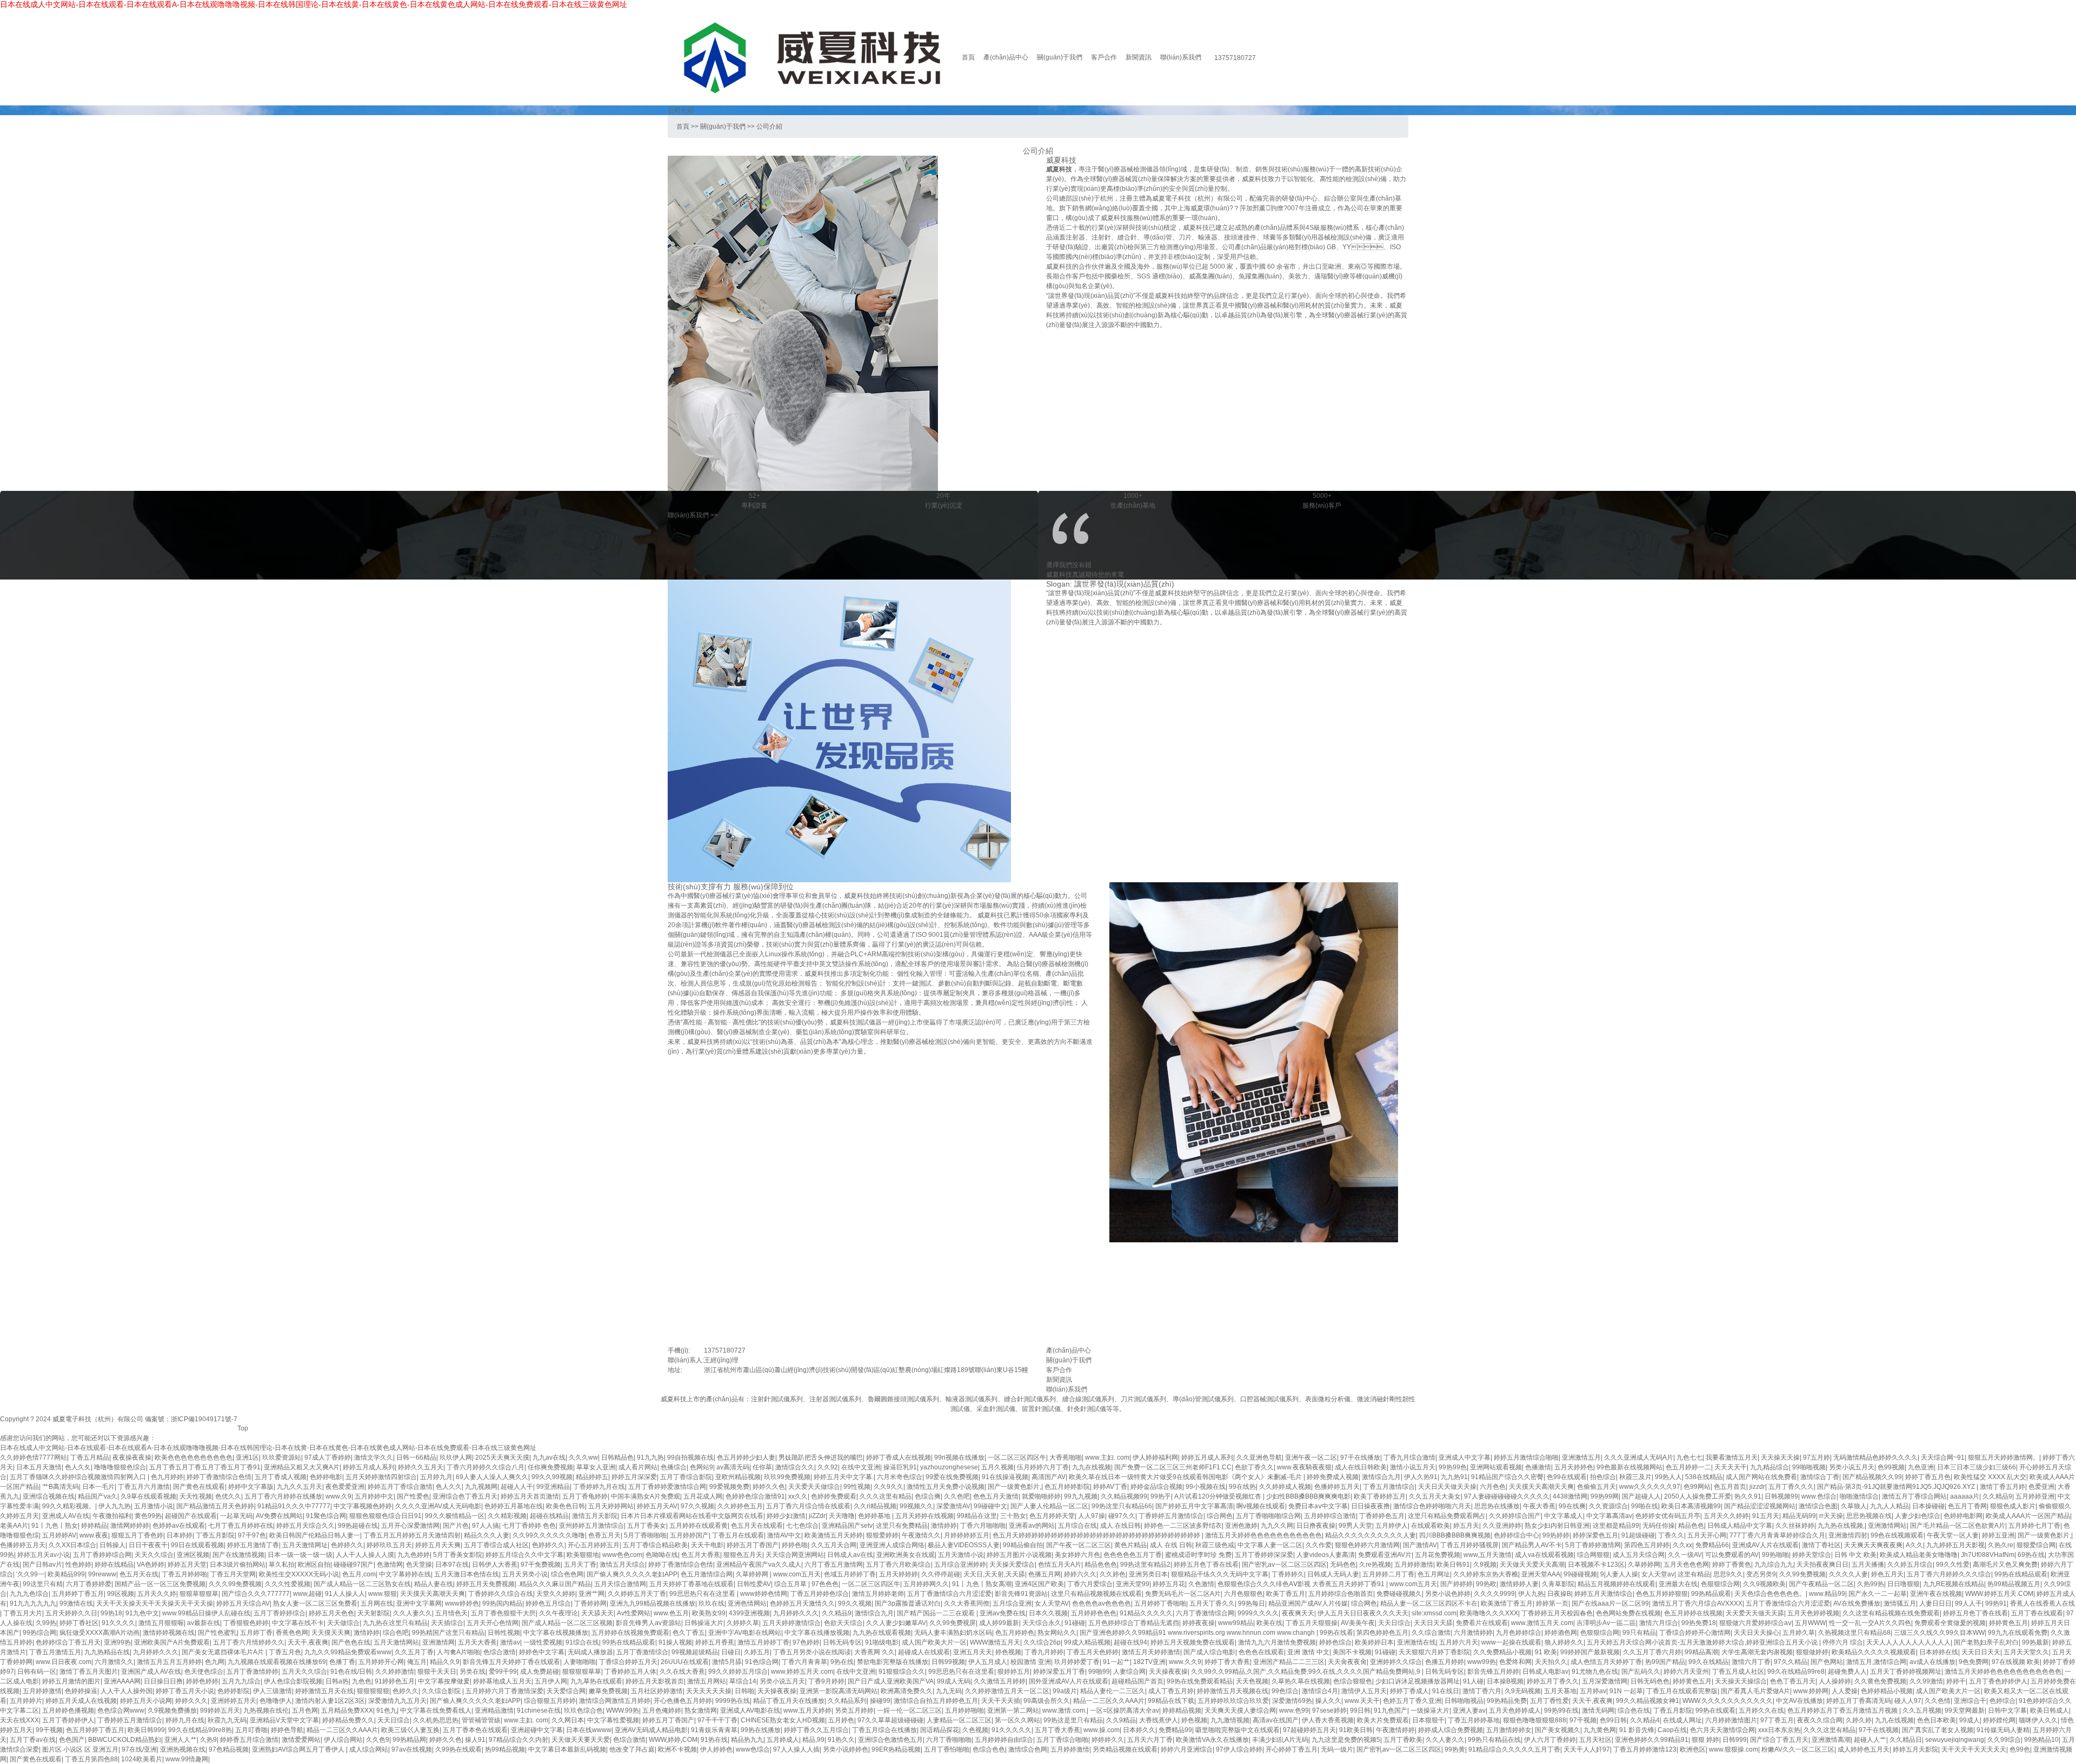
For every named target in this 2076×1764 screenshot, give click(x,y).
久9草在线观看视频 (148, 1496)
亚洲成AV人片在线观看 (1765, 1545)
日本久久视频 (1048, 1613)
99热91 (1996, 1603)
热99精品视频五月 (2014, 1584)
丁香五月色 (285, 1652)
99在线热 (1242, 1487)
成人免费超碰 (540, 1672)
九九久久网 (1277, 1526)
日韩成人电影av (1545, 1672)
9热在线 (842, 1662)
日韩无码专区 (842, 1642)
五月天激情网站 (396, 1642)
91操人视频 (675, 1642)
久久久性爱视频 (288, 1584)
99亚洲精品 (553, 1487)
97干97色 (252, 1535)
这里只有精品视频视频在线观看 (1096, 1594)
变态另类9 (1761, 1574)
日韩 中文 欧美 (1855, 1555)
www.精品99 (1827, 1594)
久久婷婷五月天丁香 (637, 1594)
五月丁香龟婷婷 (585, 1496)
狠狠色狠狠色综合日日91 (385, 1516)
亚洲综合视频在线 (49, 1496)
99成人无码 (954, 1681)
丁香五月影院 (215, 1535)
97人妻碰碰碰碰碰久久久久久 (1507, 1496)
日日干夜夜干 (148, 1545)
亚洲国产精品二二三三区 (1289, 1662)
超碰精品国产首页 (1137, 1681)
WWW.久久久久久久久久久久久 (1728, 1701)
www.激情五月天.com (1542, 1623)
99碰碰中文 (990, 1506)
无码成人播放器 (590, 1652)
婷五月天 (1466, 1526)
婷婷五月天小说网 (146, 1701)
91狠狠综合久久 (902, 1672)
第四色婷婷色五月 (1382, 1633)
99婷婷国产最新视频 (1590, 1652)
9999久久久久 (1258, 1613)
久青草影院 (1558, 1584)
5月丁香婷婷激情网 (1593, 1545)
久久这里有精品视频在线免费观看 (1891, 1613)
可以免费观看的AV (1732, 1555)
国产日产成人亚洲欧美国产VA (891, 1681)
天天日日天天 (1981, 1652)
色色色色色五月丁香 (1133, 1555)
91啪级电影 (882, 1642)
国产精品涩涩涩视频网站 (1760, 1506)
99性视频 (857, 1487)
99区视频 (121, 1594)
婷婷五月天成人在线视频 (81, 1701)
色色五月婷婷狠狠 (1662, 1594)
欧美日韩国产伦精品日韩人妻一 (315, 1535)
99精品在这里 (977, 1516)
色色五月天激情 (996, 1496)
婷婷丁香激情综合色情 (219, 1477)
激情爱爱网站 (301, 1740)
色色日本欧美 (1937, 1720)
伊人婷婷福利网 (1155, 1457)
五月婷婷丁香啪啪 (1160, 1603)
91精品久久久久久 (1146, 1613)
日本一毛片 (98, 1487)
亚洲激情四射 (1848, 1535)
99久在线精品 (1708, 1662)
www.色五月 (671, 1613)
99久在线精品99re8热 (200, 1730)
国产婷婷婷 (1456, 1584)
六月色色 (1493, 1487)
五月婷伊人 (1392, 1526)
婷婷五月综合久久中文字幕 (524, 1555)
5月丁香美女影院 (458, 1555)
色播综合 (674, 1467)
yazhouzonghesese (949, 1467)
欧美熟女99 (709, 1613)
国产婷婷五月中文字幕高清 (1194, 1506)
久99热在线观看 (458, 1749)
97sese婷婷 (1329, 1710)
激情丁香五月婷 (2002, 1487)
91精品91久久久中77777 (294, 1506)
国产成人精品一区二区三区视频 (567, 1623)
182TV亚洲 (1149, 1662)
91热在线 (714, 1740)
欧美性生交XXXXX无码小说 (299, 1574)
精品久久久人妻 (487, 1535)
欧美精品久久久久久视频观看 (1874, 1652)
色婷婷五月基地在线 (514, 1506)
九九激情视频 (1230, 1720)
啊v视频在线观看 (1261, 1506)
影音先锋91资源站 (1021, 1594)
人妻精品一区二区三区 (959, 1720)
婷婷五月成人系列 (1207, 1457)
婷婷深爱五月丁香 (1059, 1672)
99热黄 (1455, 1749)
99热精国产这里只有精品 (448, 1633)
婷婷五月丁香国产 (753, 1545)
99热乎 (1161, 1496)
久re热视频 (1375, 1565)
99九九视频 (1081, 1496)
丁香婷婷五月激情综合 (1171, 1516)
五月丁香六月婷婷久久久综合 (1949, 1574)
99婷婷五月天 (220, 1710)
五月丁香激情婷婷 (252, 1672)
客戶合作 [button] (1104, 57)
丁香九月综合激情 (1409, 1457)
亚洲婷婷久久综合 (1396, 1662)
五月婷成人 (783, 1740)
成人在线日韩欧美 (1361, 1467)
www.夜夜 (94, 1535)
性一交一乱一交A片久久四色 (1870, 1623)
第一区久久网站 (1017, 1720)
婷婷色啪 (795, 1545)
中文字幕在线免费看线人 (436, 1710)
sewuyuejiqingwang (1955, 1740)
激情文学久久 (374, 1457)
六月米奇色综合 (900, 1477)
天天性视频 (196, 1496)
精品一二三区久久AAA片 (1109, 1701)
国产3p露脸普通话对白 (908, 1603)
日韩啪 (744, 1691)
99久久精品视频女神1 (1648, 1701)
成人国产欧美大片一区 (934, 1642)
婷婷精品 (94, 1526)
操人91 (475, 1740)
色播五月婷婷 (1445, 1662)
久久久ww (583, 1457)
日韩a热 (337, 1681)
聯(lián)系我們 (1067, 1389)
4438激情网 (1570, 1496)
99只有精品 (1639, 1633)
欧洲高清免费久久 (907, 1691)
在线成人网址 (1682, 1720)
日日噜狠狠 (1904, 1584)
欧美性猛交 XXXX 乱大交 (1990, 1477)
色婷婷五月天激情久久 (802, 1603)
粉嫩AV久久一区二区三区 (1798, 1749)
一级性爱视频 (543, 1642)
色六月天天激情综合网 (1722, 1730)
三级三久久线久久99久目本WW (1939, 1633)
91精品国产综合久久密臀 (1507, 1477)
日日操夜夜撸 (1370, 1506)
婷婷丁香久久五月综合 (816, 1730)
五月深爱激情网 (1605, 1681)
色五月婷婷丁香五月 (95, 1730)
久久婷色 (1113, 1574)
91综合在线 (582, 1642)
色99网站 (1697, 1487)
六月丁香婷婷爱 (89, 1584)
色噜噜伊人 (276, 1701)
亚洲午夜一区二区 (1311, 1457)
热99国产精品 (1665, 1662)
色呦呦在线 (662, 1555)
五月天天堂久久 (2026, 1652)
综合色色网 (567, 1574)
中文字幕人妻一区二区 (1270, 1545)
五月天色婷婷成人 (1515, 1710)
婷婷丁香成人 (1409, 1691)
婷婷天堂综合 (1812, 1555)
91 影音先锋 (1637, 1730)
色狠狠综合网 (1720, 1584)
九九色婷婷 (414, 1555)
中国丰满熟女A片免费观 (646, 1496)
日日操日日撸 (163, 1681)
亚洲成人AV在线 (66, 1516)
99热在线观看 (1715, 1710)
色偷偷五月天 (1596, 1487)
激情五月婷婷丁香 (763, 1642)
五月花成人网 (703, 1496)
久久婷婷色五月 (740, 1506)
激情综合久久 (795, 1467)
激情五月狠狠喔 (161, 1623)
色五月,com (359, 1574)
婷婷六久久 (1080, 1574)
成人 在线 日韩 (1171, 1545)
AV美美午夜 (1358, 1623)
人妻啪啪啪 (580, 1662)
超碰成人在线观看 (924, 1652)
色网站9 (701, 1467)
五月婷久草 (1799, 1633)
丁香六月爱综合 (1090, 1584)
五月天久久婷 (157, 1594)
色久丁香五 (689, 1633)
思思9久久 (1728, 1574)
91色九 (387, 1710)
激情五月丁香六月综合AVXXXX (1697, 1603)
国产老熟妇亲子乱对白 (1986, 1642)
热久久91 (1748, 1496)
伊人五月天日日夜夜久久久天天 (1363, 1613)
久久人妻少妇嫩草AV (896, 1623)
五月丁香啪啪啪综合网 (1268, 1516)
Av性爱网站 (634, 1613)
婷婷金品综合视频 (1156, 1487)
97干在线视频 (1879, 1730)
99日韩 (1360, 1710)
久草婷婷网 (1644, 1565)
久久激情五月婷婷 (1000, 1681)
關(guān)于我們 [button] (1060, 57)
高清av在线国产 (1276, 1720)
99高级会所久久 (1047, 1701)
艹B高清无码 (61, 1487)
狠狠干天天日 (437, 1672)
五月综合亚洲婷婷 (960, 1565)
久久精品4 (1645, 1720)
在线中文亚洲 (861, 1467)
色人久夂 (78, 1467)
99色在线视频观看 (1897, 1535)
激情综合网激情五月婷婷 (615, 1701)
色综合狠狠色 (1353, 1681)
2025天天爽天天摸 (502, 1457)
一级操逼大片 (1430, 1710)
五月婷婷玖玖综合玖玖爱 (1233, 1701)
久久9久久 (889, 1487)
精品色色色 (1101, 1565)
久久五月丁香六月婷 (1652, 1652)
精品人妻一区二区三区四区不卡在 (1429, 1603)
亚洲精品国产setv (847, 1526)
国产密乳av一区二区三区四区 (1284, 1565)
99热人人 (1668, 1477)
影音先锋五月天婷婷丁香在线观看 (511, 1662)
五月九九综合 (241, 1681)
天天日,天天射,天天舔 (994, 1574)
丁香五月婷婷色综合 (820, 1594)
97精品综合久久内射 (518, 1740)
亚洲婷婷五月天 (234, 1701)
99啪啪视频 (1809, 1467)
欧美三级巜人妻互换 (410, 1730)
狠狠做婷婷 (1812, 1652)
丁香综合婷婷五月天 (628, 1662)
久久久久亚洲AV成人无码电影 (438, 1506)
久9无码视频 (1523, 1691)
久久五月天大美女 (1435, 1496)
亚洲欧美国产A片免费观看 (172, 1642)
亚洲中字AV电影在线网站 (745, 1633)
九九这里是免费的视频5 (1346, 1740)
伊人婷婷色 (716, 1749)
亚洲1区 (247, 1457)
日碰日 (731, 1652)
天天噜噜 (842, 1516)
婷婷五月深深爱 (634, 1477)
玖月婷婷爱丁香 (1077, 1662)
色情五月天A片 (1060, 1565)
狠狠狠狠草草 (582, 1672)
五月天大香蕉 (477, 1642)
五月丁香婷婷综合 (280, 1613)
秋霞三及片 (1635, 1477)
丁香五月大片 (23, 1613)
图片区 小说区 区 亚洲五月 (80, 1749)
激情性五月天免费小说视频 (946, 1487)
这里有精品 (1694, 1574)
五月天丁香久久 (1212, 1603)
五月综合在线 (1077, 1526)
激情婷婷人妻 (1519, 1584)
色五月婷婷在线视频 (1693, 1613)
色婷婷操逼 (81, 1691)
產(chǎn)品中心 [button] (1006, 57)
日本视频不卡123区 (1596, 1565)
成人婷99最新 (999, 1623)
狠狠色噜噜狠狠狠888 (1535, 1720)
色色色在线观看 (1261, 1652)
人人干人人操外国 (127, 1691)
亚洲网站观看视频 (1496, 1467)
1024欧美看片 (142, 1759)
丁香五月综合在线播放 (884, 1730)
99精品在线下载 (1171, 1701)
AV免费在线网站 (279, 1516)
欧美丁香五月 (1286, 1594)
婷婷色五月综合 (548, 1603)
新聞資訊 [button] (1139, 57)
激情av (510, 1642)
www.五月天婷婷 (807, 1710)
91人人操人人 (345, 1594)
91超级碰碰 (1638, 1535)
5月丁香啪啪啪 (645, 1535)
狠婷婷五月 (1014, 1672)
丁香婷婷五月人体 (630, 1672)
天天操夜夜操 (1168, 1672)
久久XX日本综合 (72, 1545)
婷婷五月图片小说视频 (1019, 1555)
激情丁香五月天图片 (89, 1672)
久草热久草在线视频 (1301, 1681)
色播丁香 (342, 1662)
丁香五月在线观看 (738, 1535)
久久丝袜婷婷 (1795, 1526)
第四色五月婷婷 (1647, 1545)
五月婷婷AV (59, 1535)
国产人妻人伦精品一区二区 (1049, 1506)
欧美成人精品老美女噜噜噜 (1919, 1555)
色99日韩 (1613, 1720)
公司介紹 (769, 127)
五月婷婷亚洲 (2035, 1496)
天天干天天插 (1001, 1701)
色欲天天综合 (843, 1623)
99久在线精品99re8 (1796, 1672)
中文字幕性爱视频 (613, 1720)
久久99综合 (2004, 1740)
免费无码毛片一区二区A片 (1183, 1594)
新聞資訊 (1059, 1380)
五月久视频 (997, 1467)
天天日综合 (1394, 1623)
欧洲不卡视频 (677, 1749)
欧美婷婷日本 (1374, 1642)
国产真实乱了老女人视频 (1938, 1730)
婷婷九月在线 (185, 1720)
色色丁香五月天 (1793, 1681)
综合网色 (1220, 1516)
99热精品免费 (1507, 1701)
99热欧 (1486, 1584)
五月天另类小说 (525, 1574)
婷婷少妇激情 (786, 1516)
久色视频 (975, 1730)
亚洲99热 (117, 1642)
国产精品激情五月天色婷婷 (215, 1506)
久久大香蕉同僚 (967, 1603)
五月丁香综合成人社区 (496, 1545)
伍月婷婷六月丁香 (1043, 1467)
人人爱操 (1845, 1691)
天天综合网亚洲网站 (795, 1555)
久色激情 (1201, 1584)
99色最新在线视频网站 (1629, 1467)
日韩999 (1735, 1740)
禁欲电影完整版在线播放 (893, 1662)
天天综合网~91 (1943, 1457)
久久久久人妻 (1848, 1574)
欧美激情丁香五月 (1507, 1603)
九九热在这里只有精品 (395, 1623)
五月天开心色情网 (493, 1623)
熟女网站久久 (1057, 1633)
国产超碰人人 (1641, 1496)
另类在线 (473, 1672)
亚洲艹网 (591, 1594)
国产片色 (456, 1526)
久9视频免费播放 (172, 1710)
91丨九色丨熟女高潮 (982, 1584)
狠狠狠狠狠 (373, 1691)
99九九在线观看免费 (2018, 1633)
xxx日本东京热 (1779, 1730)
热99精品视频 (505, 1749)
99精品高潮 (1701, 1652)
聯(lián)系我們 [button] (1181, 57)
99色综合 (1285, 1691)
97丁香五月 (1777, 1720)
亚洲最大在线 (1678, 1584)
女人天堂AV (1052, 1603)
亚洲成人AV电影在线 (750, 1710)
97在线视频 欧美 (2016, 1662)
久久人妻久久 (412, 1613)
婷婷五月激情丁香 (253, 1545)
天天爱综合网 (566, 1691)
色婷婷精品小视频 (1887, 1691)
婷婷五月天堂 (187, 1565)
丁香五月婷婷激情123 (1645, 1749)
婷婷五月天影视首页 (655, 1681)
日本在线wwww (589, 1730)
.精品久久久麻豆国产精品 (554, 1584)
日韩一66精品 (416, 1457)
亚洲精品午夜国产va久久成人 (759, 1565)
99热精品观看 (1711, 1594)
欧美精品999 (66, 1574)
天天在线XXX (19, 1720)
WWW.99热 (623, 1710)
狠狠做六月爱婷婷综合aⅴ (1755, 1623)
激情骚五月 (1900, 1603)
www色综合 (753, 1749)
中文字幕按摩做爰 (444, 1681)
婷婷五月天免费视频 (485, 1584)
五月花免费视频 (1438, 1555)
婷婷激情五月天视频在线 (1233, 1691)
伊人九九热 (115, 1506)
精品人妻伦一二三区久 (1113, 1691)
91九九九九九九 (33, 1603)
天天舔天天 (597, 1613)
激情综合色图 (1818, 1506)
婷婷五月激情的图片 (71, 1681)
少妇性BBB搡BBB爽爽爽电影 (1308, 1496)
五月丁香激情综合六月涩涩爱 (949, 1594)
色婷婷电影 (326, 1477)
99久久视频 (855, 1603)
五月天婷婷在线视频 (924, 1516)
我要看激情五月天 (1732, 1457)
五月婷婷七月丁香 (2034, 1526)
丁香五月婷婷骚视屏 (1469, 1545)
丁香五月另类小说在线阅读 (812, 1652)
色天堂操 (419, 1565)
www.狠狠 (382, 1594)
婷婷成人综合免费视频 (1450, 1730)
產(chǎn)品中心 (1069, 1350)
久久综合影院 (442, 1691)
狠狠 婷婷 (1705, 1740)
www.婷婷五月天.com (802, 1672)
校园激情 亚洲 (1031, 1662)
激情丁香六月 (1482, 1691)
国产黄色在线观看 (199, 1487)
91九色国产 (1390, 1710)
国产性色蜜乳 (217, 1633)
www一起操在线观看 (1511, 1642)
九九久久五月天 (300, 1487)
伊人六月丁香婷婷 (1550, 1740)
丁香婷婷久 (1288, 1574)
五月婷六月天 (1459, 1642)
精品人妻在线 (434, 1584)
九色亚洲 (1921, 1467)
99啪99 (1099, 1672)
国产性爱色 (413, 1496)
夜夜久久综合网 (1820, 1720)
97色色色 (825, 1584)
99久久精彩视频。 (69, 1506)
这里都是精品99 (1616, 1526)
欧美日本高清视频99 (1691, 1506)
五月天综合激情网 (620, 1584)
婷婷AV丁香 (1110, 1487)
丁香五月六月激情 (144, 1487)
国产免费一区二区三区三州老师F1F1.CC (1173, 1467)
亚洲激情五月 (1581, 1457)
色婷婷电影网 (1963, 1516)
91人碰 (1473, 1681)
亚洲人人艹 (181, 1740)
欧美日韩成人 (2050, 1710)
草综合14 (743, 1681)
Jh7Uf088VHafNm (1988, 1555)
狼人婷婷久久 (1564, 1642)
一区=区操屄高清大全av (1124, 1710)
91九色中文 (142, 1613)
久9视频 (1485, 1565)
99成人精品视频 (1087, 1642)
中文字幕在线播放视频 (817, 1633)
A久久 (1914, 1545)
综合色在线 (1634, 1710)
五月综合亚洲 (1012, 1603)
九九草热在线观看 (596, 1681)
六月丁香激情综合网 (1205, 1613)
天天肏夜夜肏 (1347, 1662)
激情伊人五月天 (1364, 1691)
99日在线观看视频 (197, 1545)
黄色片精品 (1130, 1545)
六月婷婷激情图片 (1731, 1720)
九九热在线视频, (1841, 1526)
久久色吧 (957, 1496)
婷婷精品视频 (1182, 1710)
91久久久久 (118, 1623)
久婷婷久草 (743, 1623)
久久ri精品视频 (875, 1506)
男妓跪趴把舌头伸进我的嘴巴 (821, 1457)
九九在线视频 (1092, 1467)
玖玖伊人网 (456, 1457)
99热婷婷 (1556, 1535)
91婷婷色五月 (395, 1681)
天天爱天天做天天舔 (1755, 1613)
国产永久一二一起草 (1878, 1594)
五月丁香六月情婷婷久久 (249, 1642)
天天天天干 (1731, 1467)
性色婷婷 (78, 1565)
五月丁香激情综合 (642, 1652)
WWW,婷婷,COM (673, 1740)
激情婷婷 (944, 1526)
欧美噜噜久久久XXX (1489, 1613)
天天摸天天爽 (331, 1633)
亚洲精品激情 (494, 1710)
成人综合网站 (369, 1749)
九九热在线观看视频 (882, 1633)
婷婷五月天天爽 (438, 1545)
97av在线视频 (412, 1749)
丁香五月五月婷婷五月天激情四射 (412, 1535)
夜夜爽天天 (1298, 1613)
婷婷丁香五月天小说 (185, 1691)
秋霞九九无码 (227, 1720)
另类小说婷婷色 (846, 1749)
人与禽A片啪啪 (458, 1652)
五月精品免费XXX (347, 1710)
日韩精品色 (617, 1457)
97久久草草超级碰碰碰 (890, 1720)
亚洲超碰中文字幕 (537, 1730)
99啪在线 (1645, 1506)
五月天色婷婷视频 (1813, 1613)
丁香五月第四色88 (91, 1759)
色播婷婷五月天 (1337, 1487)
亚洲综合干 (1970, 1701)
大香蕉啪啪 (1066, 1457)
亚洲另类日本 (1148, 1574)
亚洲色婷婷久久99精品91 (1652, 1740)
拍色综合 (1603, 1477)
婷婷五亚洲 (1998, 1535)
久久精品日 (1906, 1740)
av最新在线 (204, 1623)
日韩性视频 (504, 1633)
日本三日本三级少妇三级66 (1977, 1467)
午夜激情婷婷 (1395, 1730)
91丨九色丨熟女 (55, 1526)
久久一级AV (1685, 1555)
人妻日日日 (1935, 1603)
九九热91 (1454, 1477)
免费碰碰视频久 (1399, 1594)
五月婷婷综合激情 (1330, 1516)
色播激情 (1538, 1467)
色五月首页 (1730, 1487)
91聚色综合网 (326, 1516)
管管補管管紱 (481, 1720)
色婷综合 (2002, 1701)
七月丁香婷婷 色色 (529, 1526)
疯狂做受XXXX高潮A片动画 (99, 1633)
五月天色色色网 (1686, 1565)
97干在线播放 (1360, 1457)
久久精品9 (1997, 1496)
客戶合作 (1059, 1370)
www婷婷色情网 (764, 1594)
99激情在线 (76, 1603)
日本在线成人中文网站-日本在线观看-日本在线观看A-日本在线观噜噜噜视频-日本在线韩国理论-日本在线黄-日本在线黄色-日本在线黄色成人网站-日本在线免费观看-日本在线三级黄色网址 (314, 4)
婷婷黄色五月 (2008, 1623)
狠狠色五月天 (743, 1555)
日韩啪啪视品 (1464, 1701)
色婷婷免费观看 (834, 1496)
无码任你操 (1659, 1526)
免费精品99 (1175, 1730)
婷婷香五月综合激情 (249, 1740)
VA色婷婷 (151, 1565)
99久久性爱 (1953, 1565)
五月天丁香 (580, 1565)
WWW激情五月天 (995, 1642)
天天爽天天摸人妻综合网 (1240, 1710)
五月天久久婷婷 (1726, 1516)
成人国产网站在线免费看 (1761, 1477)
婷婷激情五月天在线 (324, 1691)
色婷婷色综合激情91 (755, 1496)
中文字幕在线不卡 (298, 1623)
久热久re (2001, 1545)
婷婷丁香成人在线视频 (899, 1457)
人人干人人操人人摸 (365, 1555)
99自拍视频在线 (690, 1457)
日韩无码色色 (1650, 1681)
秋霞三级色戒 (1215, 1545)
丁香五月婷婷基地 (1474, 1720)
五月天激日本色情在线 (467, 1574)
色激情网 (390, 1565)
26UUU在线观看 (685, 1662)
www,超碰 (307, 1594)
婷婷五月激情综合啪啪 (1526, 1457)
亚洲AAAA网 (122, 1681)
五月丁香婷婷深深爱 (1264, 1555)
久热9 (208, 1740)
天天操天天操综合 (1741, 1681)
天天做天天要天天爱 (581, 1740)
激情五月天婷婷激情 (1151, 1652)
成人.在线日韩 (1120, 1526)
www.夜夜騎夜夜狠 (1304, 1467)
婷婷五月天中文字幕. (844, 1477)
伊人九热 (1531, 1594)
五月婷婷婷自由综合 (1004, 1740)
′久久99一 (30, 1574)
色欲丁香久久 (1254, 1467)
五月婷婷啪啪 (964, 1710)
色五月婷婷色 (1015, 1633)
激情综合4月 (1320, 1691)
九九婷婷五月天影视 (1955, 1545)
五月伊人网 (551, 1681)
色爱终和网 (1515, 1662)
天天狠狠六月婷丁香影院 (1434, 1652)
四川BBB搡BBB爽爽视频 (1455, 1535)
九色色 (362, 1681)
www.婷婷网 (1811, 1691)
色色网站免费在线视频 (1628, 1613)
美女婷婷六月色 (1077, 1555)
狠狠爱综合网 (2036, 1545)
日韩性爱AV (754, 1584)
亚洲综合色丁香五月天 (465, 1496)
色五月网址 (1434, 1574)
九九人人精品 (1889, 1506)
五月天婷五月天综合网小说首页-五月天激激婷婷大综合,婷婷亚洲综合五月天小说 (1703, 1642)
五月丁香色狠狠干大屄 (503, 1613)
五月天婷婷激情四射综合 (381, 1477)
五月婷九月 (436, 1477)
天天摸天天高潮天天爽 (1541, 1487)
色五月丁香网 (1967, 1506)
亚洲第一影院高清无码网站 (839, 1691)
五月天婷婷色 (1574, 1467)
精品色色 (1691, 1526)
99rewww (102, 1574)
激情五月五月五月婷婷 (169, 1662)
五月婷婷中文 (374, 1496)
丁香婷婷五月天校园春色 (1557, 1613)
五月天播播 (1868, 1565)
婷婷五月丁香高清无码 (1859, 1701)
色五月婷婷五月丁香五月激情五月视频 (1843, 1710)
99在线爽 (1572, 1506)
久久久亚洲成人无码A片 (1639, 1457)
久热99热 (1871, 1584)
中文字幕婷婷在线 (405, 1574)
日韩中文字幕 (2007, 1710)
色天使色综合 (204, 1672)
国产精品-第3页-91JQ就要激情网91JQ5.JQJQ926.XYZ (1897, 1487)
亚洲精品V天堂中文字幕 (284, 1720)
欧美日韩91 (1453, 1565)
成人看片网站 (638, 1467)
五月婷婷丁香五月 (78, 1594)
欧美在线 (1269, 1623)
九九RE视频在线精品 (1954, 1584)
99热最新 (2035, 1642)
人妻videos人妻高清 (1326, 1555)
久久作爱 (1319, 1545)
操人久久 (1328, 1701)
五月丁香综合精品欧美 (655, 1545)
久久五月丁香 (414, 1652)
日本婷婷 (179, 1535)
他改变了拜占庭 (632, 1749)
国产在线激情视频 (238, 1555)
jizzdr (1757, 1487)
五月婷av (1593, 1691)
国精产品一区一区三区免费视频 (160, 1584)
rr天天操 (1831, 1516)
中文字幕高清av (1609, 1516)
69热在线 (2031, 1555)
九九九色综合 (29, 1594)
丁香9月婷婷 (826, 1681)
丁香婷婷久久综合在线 (501, 1594)
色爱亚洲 (2041, 1487)
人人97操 (1092, 1516)
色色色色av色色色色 (1102, 1603)
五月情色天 (451, 1613)
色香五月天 (604, 1535)
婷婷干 (1956, 1681)
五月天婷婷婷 (899, 1574)
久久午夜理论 (558, 1613)
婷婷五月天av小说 (44, 1555)
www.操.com (1102, 1730)
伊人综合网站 (343, 1740)
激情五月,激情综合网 (1876, 1662)
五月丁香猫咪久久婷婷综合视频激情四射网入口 (79, 1477)
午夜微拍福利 (112, 1516)
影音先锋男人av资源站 (648, 1623)
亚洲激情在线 (1416, 1642)
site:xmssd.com (1434, 1613)
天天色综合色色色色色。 (1770, 1594)
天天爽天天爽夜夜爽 (1873, 1545)
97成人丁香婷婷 (328, 1457)
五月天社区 (1595, 1740)
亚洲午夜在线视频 (1936, 1594)
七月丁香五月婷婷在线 (241, 1526)
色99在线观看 (1567, 1477)
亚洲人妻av (1469, 1710)
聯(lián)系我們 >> (693, 515)
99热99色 (1453, 1467)
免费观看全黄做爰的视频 (1950, 1623)
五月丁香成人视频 (281, 1477)
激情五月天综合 (622, 1565)
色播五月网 (1044, 1574)
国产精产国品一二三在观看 (937, 1613)
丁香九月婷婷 (1044, 1652)
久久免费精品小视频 (1502, 1652)
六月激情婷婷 (1473, 1633)
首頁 (968, 57)
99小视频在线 (1206, 1487)
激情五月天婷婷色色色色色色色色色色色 (1263, 1535)
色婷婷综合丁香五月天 (68, 1642)
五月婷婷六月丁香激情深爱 (504, 1691)
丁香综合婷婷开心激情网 (1695, 1633)
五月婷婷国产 (689, 1535)
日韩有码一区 (37, 1672)
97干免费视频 (541, 1565)
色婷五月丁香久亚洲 (1412, 1701)
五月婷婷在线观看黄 (698, 1526)
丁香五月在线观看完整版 (1682, 1691)
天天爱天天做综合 (814, 1487)
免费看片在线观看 (1482, 1623)
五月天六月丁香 (1150, 1740)
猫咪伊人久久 (2038, 1720)
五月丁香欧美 (1403, 1740)
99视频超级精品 (695, 1652)
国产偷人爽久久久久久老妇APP (632, 1574)
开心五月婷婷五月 (594, 1545)
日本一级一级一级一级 (300, 1555)
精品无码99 (1799, 1516)
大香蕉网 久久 (874, 1652)
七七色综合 (802, 1526)
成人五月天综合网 (1639, 1555)
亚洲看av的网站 (1032, 1526)
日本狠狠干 (1428, 1720)
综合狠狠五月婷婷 (550, 1701)
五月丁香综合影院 (686, 1477)
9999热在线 (733, 1701)
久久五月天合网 (834, 1545)
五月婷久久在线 (1761, 1710)
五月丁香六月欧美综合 (899, 1565)
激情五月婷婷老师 (878, 1594)
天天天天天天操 (709, 1691)
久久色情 (1938, 1701)
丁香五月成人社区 (1738, 1672)
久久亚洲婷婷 (1502, 1526)
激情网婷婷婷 (130, 1526)
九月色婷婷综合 (1519, 1633)
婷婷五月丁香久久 (1553, 1681)
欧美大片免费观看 (1383, 1720)
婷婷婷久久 (1108, 1740)
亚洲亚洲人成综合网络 (892, 1545)
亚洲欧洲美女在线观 (906, 1555)
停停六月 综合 (1843, 1642)
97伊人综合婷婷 (1239, 1749)
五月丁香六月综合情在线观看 (808, 1506)
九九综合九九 (1774, 1565)
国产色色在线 (351, 1642)
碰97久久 (1122, 1516)
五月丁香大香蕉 (1057, 1730)
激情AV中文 (784, 1535)
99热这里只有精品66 (1122, 1506)
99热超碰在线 (358, 1526)
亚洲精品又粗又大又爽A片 (302, 1467)
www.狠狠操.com (1734, 1749)
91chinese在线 (539, 1710)
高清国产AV (1049, 1477)
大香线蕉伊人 (1159, 1720)
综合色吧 (396, 1633)
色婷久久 (405, 1691)
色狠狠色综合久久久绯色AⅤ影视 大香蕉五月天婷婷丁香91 (1302, 1584)
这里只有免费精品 (902, 1526)
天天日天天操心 (1756, 1633)
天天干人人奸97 (1587, 1749)
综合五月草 (791, 1584)
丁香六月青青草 (804, 1662)
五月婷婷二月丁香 (1388, 1574)
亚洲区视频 (193, 1555)
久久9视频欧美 (1764, 1584)
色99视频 (1891, 1467)
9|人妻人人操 (1619, 1574)
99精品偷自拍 (1023, 1545)
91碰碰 (1075, 1623)
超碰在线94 (1130, 1642)
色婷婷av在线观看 (179, 1526)
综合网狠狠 (1593, 1555)
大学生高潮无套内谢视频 (1757, 1652)
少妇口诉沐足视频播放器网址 (1418, 1681)
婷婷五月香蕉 (715, 1642)
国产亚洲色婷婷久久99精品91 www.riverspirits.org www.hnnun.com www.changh (1198, 1633)
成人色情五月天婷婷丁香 (1606, 1662)
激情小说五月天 (1413, 1467)
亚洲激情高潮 (1831, 1740)
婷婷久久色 (769, 1487)
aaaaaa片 (1965, 1496)
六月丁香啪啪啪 (949, 1740)
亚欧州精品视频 (738, 1477)
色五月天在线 (139, 1574)
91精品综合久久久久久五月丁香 (1514, 1749)
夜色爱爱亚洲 (345, 1487)
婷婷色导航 (287, 1730)
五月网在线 (377, 1603)
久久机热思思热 (436, 1720)
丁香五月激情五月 (55, 1652)
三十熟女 (1013, 1516)
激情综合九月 (1381, 1477)
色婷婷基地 (875, 1516)
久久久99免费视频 (235, 1584)
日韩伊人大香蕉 (495, 1565)
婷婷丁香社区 (79, 1623)
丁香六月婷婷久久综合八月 (485, 1467)
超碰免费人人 (1847, 1672)
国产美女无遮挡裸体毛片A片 (224, 1652)
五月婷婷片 (26, 1701)
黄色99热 (148, 1516)
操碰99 (880, 1701)
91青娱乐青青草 (714, 1730)
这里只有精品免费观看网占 (1447, 1516)
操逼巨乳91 (900, 1467)
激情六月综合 (1659, 1623)
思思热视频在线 (1869, 1516)
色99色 (2020, 1749)
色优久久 (228, 1496)
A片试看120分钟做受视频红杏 (1219, 1496)
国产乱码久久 (1641, 1672)
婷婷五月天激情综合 (1603, 1594)
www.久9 (338, 1496)
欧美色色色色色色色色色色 (194, 1457)
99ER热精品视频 (896, 1749)
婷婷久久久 (191, 1701)
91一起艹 (1116, 1662)
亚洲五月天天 (973, 1652)
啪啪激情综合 (1859, 1496)
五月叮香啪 (251, 1730)
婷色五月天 (1887, 1574)
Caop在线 (1672, 1730)
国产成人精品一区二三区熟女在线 (362, 1584)
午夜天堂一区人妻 (1953, 1535)
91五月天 (1766, 1516)
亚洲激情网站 (1887, 1526)
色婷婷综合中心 (1516, 1535)
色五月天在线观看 (757, 1526)
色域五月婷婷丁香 (850, 1574)
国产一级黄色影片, (1014, 1487)
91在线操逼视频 (1005, 1477)
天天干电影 (707, 1545)
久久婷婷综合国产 (1515, 1516)
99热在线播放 (761, 1730)
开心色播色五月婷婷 (683, 1701)
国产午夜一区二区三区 (1079, 1545)
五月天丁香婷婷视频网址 (1906, 1672)
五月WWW (1810, 1623)
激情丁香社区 (1821, 1545)
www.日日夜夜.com (64, 1662)
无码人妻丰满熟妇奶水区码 (953, 1633)
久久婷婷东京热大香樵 (1486, 1574)
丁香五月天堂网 (233, 1574)
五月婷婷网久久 (926, 1584)
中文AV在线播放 (1799, 1701)
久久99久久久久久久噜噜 (549, 1535)
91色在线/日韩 (351, 1672)
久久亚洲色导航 (1259, 1457)
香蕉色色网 (292, 1633)
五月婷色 (841, 1720)
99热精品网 (409, 1740)
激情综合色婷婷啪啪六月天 (1432, 1506)
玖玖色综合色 (583, 1710)
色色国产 (72, 1740)
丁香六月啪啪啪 (983, 1526)
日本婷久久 (1139, 1730)
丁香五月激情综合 (1389, 1487)
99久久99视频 (552, 1477)
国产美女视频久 (1558, 1730)
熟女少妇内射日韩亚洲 (1557, 1526)
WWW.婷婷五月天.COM (1999, 1594)
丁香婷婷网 (590, 1603)
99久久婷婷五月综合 (738, 1672)
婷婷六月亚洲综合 (1187, 1749)
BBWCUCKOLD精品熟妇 (125, 1740)
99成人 (1969, 1720)
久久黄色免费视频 (1880, 1681)
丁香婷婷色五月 (1382, 1516)
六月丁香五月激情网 (834, 1565)
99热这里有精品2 (1145, 1565)
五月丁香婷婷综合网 (102, 1555)
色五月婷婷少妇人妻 (746, 1457)
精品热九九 (747, 1740)
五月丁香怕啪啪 (947, 1749)
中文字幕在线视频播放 (556, 1633)
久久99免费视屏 (953, 1623)
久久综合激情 (1431, 1633)
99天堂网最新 (1965, 1710)
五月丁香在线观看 (2037, 1613)
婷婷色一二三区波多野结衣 (1183, 1526)
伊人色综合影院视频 (293, 1681)
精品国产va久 (98, 1496)
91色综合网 (762, 1662)
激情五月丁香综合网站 (1914, 1496)
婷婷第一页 (1552, 1603)
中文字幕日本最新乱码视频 (567, 1749)
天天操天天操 (1780, 1457)
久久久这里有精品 (886, 1496)
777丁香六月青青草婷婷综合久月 (1777, 1535)
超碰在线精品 (549, 1516)
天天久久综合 (154, 1555)
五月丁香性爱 (1549, 1701)
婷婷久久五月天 (421, 1467)
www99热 (1482, 1662)
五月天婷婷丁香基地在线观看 (691, 1584)
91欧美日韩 (1356, 1730)
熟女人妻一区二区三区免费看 (315, 1603)
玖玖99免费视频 (787, 1477)
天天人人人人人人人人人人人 (1908, 1642)
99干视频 (49, 1730)
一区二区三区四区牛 (1017, 1457)
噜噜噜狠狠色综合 (120, 1467)
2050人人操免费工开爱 (1698, 1496)
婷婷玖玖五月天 (389, 1545)
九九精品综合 (1769, 1467)
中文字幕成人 (1563, 1516)
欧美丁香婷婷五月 (1380, 1496)
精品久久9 (445, 1662)
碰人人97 (1908, 1701)
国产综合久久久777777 (256, 1594)
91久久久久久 (1012, 1730)
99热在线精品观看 (2021, 1574)
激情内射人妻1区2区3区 (330, 1701)
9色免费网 (1974, 1662)
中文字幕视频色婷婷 (363, 1506)
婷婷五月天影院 (1915, 1749)
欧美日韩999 (146, 1730)
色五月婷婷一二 (1688, 1467)
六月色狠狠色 (1243, 1594)
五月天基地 (1560, 1691)
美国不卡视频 (1352, 1652)
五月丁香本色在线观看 (475, 1730)
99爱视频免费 (729, 1487)
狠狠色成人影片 (2013, 1506)
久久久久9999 (1494, 1594)
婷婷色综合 (1335, 1642)
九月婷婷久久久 (796, 1613)
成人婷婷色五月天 (1864, 1749)
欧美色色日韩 (565, 1506)
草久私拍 (282, 1565)
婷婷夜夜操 (1199, 1623)
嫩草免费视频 (608, 1691)
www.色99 (1294, 1710)
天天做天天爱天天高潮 (1532, 1565)
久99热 (46, 1623)
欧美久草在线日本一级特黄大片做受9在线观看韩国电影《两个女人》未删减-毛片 (1186, 1477)
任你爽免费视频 (550, 1467)
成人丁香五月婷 (1171, 1691)
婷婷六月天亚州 (1686, 1672)
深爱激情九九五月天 (397, 1701)
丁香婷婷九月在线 (599, 1487)
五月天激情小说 (961, 1555)
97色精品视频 (229, 1749)
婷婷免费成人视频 (1333, 1477)
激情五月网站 (707, 1681)
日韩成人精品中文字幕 (1740, 1526)
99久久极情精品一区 (455, 1516)
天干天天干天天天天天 (1974, 1749)
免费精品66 (1712, 1545)
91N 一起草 (1626, 1691)
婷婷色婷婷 (202, 1681)
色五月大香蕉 (701, 1555)
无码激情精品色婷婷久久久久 (1875, 1457)
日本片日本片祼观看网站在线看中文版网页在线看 (692, 1516)
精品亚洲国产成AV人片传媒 (1308, 1603)
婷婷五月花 (1169, 1584)
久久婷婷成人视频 (1285, 1487)
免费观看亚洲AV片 (1385, 1555)
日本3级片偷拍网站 (238, 1565)
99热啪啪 (1775, 1555)
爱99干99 (503, 1672)
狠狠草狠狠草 (199, 1594)
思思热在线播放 (1497, 1506)
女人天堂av (1658, 1574)
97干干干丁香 (717, 1720)
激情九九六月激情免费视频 (1277, 1642)
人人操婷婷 (1835, 1681)
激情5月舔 (727, 1662)
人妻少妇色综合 (1918, 1516)
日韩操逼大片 (704, 1623)
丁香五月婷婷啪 (184, 1574)
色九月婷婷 (167, 1477)
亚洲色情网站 (747, 1603)
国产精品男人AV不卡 (1532, 1545)
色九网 (215, 1662)
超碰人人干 (517, 1487)
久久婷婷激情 (395, 1672)
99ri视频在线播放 (959, 1457)
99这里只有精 (43, 1584)
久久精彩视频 (507, 1516)
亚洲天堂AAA (1541, 1574)
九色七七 (1689, 1457)
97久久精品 (1791, 1662)
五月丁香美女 (647, 1526)
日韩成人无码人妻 (1333, 1574)
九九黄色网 (1600, 1730)
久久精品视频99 (1124, 1496)
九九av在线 (549, 1457)
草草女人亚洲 (596, 1467)
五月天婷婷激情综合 (791, 1623)
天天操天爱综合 (1012, 1565)
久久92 (828, 1467)
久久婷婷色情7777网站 (34, 1457)
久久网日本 (568, 1720)
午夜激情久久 (921, 1535)
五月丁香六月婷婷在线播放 (283, 1496)
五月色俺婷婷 (662, 1710)
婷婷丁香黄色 (1732, 1565)
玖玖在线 (711, 1603)
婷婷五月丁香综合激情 (400, 1487)
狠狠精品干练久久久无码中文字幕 (1220, 1574)
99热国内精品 (502, 1603)
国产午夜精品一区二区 (1821, 1584)
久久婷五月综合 (1910, 1565)
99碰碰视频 (1580, 1574)
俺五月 (417, 1662)
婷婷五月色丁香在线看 (1206, 1565)
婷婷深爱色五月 (1595, 1535)
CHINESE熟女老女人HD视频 (783, 1720)
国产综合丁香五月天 (1779, 1740)
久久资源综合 (1608, 1506)
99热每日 (1252, 1603)
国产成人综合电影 (1209, 1652)
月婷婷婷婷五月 (967, 1535)
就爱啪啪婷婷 (1041, 1496)
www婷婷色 (462, 1603)
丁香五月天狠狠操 (1312, 1623)
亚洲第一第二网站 (1013, 1710)
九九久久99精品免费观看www (348, 1652)
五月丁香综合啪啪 (1062, 1740)
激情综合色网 (1028, 1749)
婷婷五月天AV (657, 1506)
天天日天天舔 (1433, 1623)
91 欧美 (1546, 1652)
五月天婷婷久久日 (71, 1613)
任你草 (762, 1467)
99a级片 (1065, 1691)
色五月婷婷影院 (1067, 1487)
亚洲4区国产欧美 (1039, 1584)
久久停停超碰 (941, 1574)
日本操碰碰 (1928, 1506)
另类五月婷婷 (854, 1710)
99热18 (111, 1613)
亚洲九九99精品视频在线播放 (653, 1603)
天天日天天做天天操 (1447, 1487)
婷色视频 (1008, 1652)
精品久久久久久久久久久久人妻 (1370, 1535)
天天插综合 (447, 1623)
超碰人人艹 (1870, 1740)
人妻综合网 (1129, 1672)
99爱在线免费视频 (952, 1477)
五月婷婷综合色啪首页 (1341, 1594)
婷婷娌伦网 (1999, 1720)
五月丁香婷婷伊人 (68, 1720)
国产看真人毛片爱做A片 (1755, 1691)
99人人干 (1968, 1603)
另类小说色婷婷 (1448, 1594)
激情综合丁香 (1820, 1477)
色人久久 (449, 1487)
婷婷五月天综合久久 (305, 1526)
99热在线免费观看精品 (1200, 1681)
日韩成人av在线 (850, 1555)
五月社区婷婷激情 (657, 1691)
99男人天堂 (1355, 1526)
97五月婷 (1816, 1457)
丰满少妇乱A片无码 (1280, 1740)
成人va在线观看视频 (1544, 1555)
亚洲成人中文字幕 (1465, 1457)
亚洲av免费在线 (1003, 1613)
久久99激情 (1926, 1681)
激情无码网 (1598, 1710)
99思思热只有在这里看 (703, 1594)
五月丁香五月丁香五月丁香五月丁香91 (205, 1467)
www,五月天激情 (1488, 1555)
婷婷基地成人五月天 (502, 1681)
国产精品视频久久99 (1872, 1477)
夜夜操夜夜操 (132, 1457)
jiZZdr (817, 1516)
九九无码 (949, 1691)
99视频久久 (916, 1506)
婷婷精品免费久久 (348, 1720)
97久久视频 (697, 1506)
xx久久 (798, 1496)
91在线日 (1446, 1691)
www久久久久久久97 (1650, 1487)
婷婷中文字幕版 (251, 1487)
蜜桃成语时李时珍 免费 (1198, 1555)
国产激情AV (1420, 1545)
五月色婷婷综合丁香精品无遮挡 (1134, 1623)
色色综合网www (121, 1710)
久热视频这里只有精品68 (1854, 1633)
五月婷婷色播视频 (68, 1710)
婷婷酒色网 (1561, 1633)
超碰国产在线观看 (191, 1516)
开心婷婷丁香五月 (1292, 1749)
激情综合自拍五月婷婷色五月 (936, 1701)
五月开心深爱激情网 (410, 1526)
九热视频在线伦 (266, 1710)
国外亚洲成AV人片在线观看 (1069, 1681)
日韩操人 (112, 1545)
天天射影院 (374, 1613)
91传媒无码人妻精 (2003, 1730)
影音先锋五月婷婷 (1493, 1672)
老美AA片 (14, 1526)
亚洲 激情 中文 (1308, 1652)
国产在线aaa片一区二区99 (1610, 1603)
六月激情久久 (114, 1662)
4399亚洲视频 (749, 1613)
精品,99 (813, 1740)
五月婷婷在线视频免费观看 (630, 1633)
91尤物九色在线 (1595, 1672)
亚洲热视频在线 (183, 1749)
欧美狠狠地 (583, 1555)
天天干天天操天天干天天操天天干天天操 (155, 1603)
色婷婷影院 (234, 1691)
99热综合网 (39, 1633)
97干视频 (1583, 1720)
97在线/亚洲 (139, 1749)
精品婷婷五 (592, 1477)
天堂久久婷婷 (556, 1594)
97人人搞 (485, 1526)
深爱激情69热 (1292, 1701)
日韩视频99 (1781, 1496)
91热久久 (841, 1740)
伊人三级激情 (272, 1691)
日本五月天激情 (39, 1467)
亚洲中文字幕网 (419, 1603)
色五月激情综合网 (707, 1574)
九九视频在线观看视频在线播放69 (277, 1662)
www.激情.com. (1064, 1710)
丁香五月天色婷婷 (1093, 1652)
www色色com (622, 1555)
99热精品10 (2041, 1740)
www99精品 (1236, 1623)
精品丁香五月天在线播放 (789, 1701)
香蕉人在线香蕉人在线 (2042, 1603)
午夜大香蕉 (1539, 1506)
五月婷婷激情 (1414, 1565)
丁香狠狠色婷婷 (246, 1623)
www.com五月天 (797, 1574)
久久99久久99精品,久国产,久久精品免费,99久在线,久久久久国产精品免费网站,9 (1306, 1672)
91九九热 (650, 1457)
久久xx (1682, 1545)
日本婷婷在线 (1939, 1652)
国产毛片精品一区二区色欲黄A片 (1958, 1526)
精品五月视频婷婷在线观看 (1616, 1584)
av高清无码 (733, 1467)
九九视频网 (481, 1487)
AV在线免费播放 (1857, 1603)
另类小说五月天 (1852, 1467)
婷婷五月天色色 (331, 1613)
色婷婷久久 (347, 1545)
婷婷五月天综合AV (243, 1603)
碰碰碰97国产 (354, 1565)
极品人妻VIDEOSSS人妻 (964, 1545)
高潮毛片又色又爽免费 (2005, 1565)
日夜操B (1559, 1594)
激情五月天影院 (595, 1516)
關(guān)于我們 (723, 127)
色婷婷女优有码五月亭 (1668, 1516)
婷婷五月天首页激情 (530, 1496)
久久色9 (378, 1740)
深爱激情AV (953, 1506)
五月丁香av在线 (33, 1740)
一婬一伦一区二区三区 (909, 1710)
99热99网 (1605, 1496)
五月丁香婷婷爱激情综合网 (667, 1487)
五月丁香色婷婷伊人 (1998, 1681)
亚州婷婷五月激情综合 (591, 1526)
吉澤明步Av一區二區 (1606, 1623)
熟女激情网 (701, 1710)
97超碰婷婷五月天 (1309, 1730)
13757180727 (1235, 58)
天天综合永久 (1042, 1623)
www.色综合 (1819, 1496)
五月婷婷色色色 (1094, 1613)
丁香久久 (1671, 1535)
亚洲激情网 (438, 1642)
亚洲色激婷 (1241, 1526)
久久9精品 (1121, 1720)
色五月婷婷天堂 (1052, 1516)
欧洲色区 (1693, 1749)
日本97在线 (452, 1565)
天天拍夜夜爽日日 (1822, 1565)
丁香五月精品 (90, 1457)
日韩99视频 (948, 1662)
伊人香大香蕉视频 (1328, 1720)
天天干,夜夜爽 (308, 1642)
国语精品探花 (940, 1730)
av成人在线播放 (1932, 1662)
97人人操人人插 (796, 1749)
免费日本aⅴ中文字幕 (1318, 1506)
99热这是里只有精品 (1073, 1720)
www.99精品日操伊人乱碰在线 (206, 1613)
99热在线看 (1336, 1633)
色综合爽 (928, 1496)
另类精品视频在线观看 (1125, 1749)
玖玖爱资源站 (282, 1457)
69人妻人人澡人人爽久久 (492, 1477)
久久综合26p (1042, 1642)
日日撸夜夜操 (1316, 1526)
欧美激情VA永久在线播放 (1212, 1740)
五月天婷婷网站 (611, 1506)
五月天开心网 (1707, 1535)
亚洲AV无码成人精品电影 (651, 1730)
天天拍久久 (1551, 1662)
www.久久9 (1185, 1662)
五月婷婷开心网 (381, 1662)
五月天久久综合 (304, 1672)
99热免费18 (1699, 1623)
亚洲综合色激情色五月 (890, 1740)
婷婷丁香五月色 (1928, 1477)
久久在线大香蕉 (682, 1672)
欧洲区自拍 (314, 1565)
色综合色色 (989, 1749)
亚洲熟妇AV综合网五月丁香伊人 (299, 1749)
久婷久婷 (1859, 1720)
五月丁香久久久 (1791, 1487)
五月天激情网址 (305, 1545)
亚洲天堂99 (1133, 1584)
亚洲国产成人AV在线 (151, 1672)
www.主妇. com (1107, 1457)
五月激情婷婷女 (1509, 1730)
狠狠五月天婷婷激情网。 (2004, 1457)
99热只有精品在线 (1494, 1740)
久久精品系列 (847, 1701)
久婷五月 (757, 1652)
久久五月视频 (1922, 1710)
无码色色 (1343, 1565)
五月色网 (305, 1710)
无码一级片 (1337, 1749)
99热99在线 (1561, 1710)
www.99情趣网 (187, 1759)
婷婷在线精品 (114, 1565)
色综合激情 (500, 1652)
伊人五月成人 (988, 1662)
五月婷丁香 (256, 1633)
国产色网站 (1827, 1662)
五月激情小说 (154, 1506)
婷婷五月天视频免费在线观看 (1193, 1642)
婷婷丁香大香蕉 (1227, 1662)
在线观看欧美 (1430, 1526)
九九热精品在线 (107, 1652)
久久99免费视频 (1802, 1574)
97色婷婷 (806, 1642)
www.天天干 (1362, 1701)
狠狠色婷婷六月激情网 (1367, 1545)
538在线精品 (1704, 1477)
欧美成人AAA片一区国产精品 (2028, 1516)
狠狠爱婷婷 (882, 1535)
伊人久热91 (1421, 1477)
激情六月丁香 (1751, 1662)
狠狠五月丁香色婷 (137, 1535)
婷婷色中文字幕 (542, 1652)
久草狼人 (1854, 1506)
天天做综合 (343, 1623)
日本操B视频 (1505, 1681)
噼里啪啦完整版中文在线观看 (1237, 1730)
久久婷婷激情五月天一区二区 (1007, 1691)
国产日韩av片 (42, 1565)
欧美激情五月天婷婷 (834, 1535)
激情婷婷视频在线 (169, 1633)
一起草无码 (236, 1516)
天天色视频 (1252, 1681)
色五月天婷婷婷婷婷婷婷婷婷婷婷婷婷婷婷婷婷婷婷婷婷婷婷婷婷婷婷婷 (1097, 1535)
